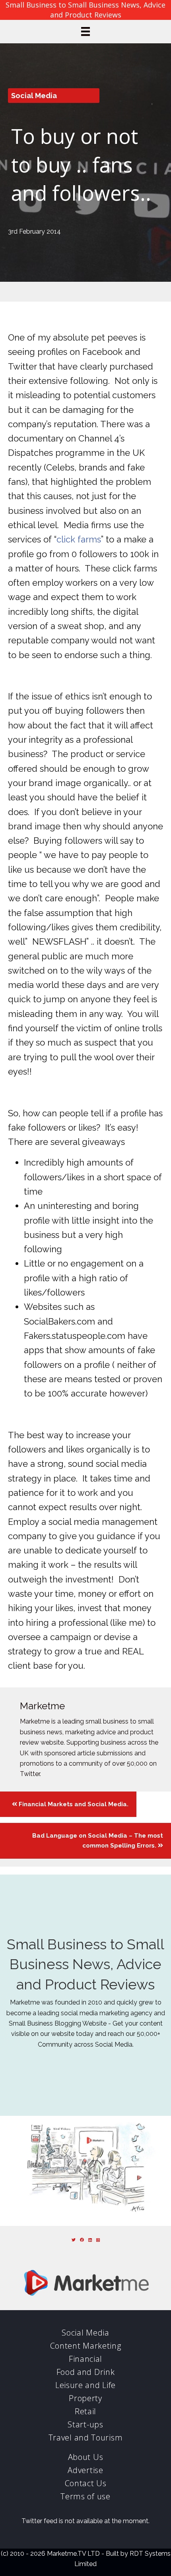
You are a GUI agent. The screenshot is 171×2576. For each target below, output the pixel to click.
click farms (79, 539)
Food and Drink (86, 2372)
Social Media (34, 96)
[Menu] (85, 31)
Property (85, 2398)
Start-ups (85, 2424)
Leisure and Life (85, 2385)
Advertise (85, 2470)
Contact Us (86, 2483)
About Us (86, 2457)
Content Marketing (86, 2346)
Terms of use (85, 2496)
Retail (85, 2411)
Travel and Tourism (86, 2438)
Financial (85, 2359)
